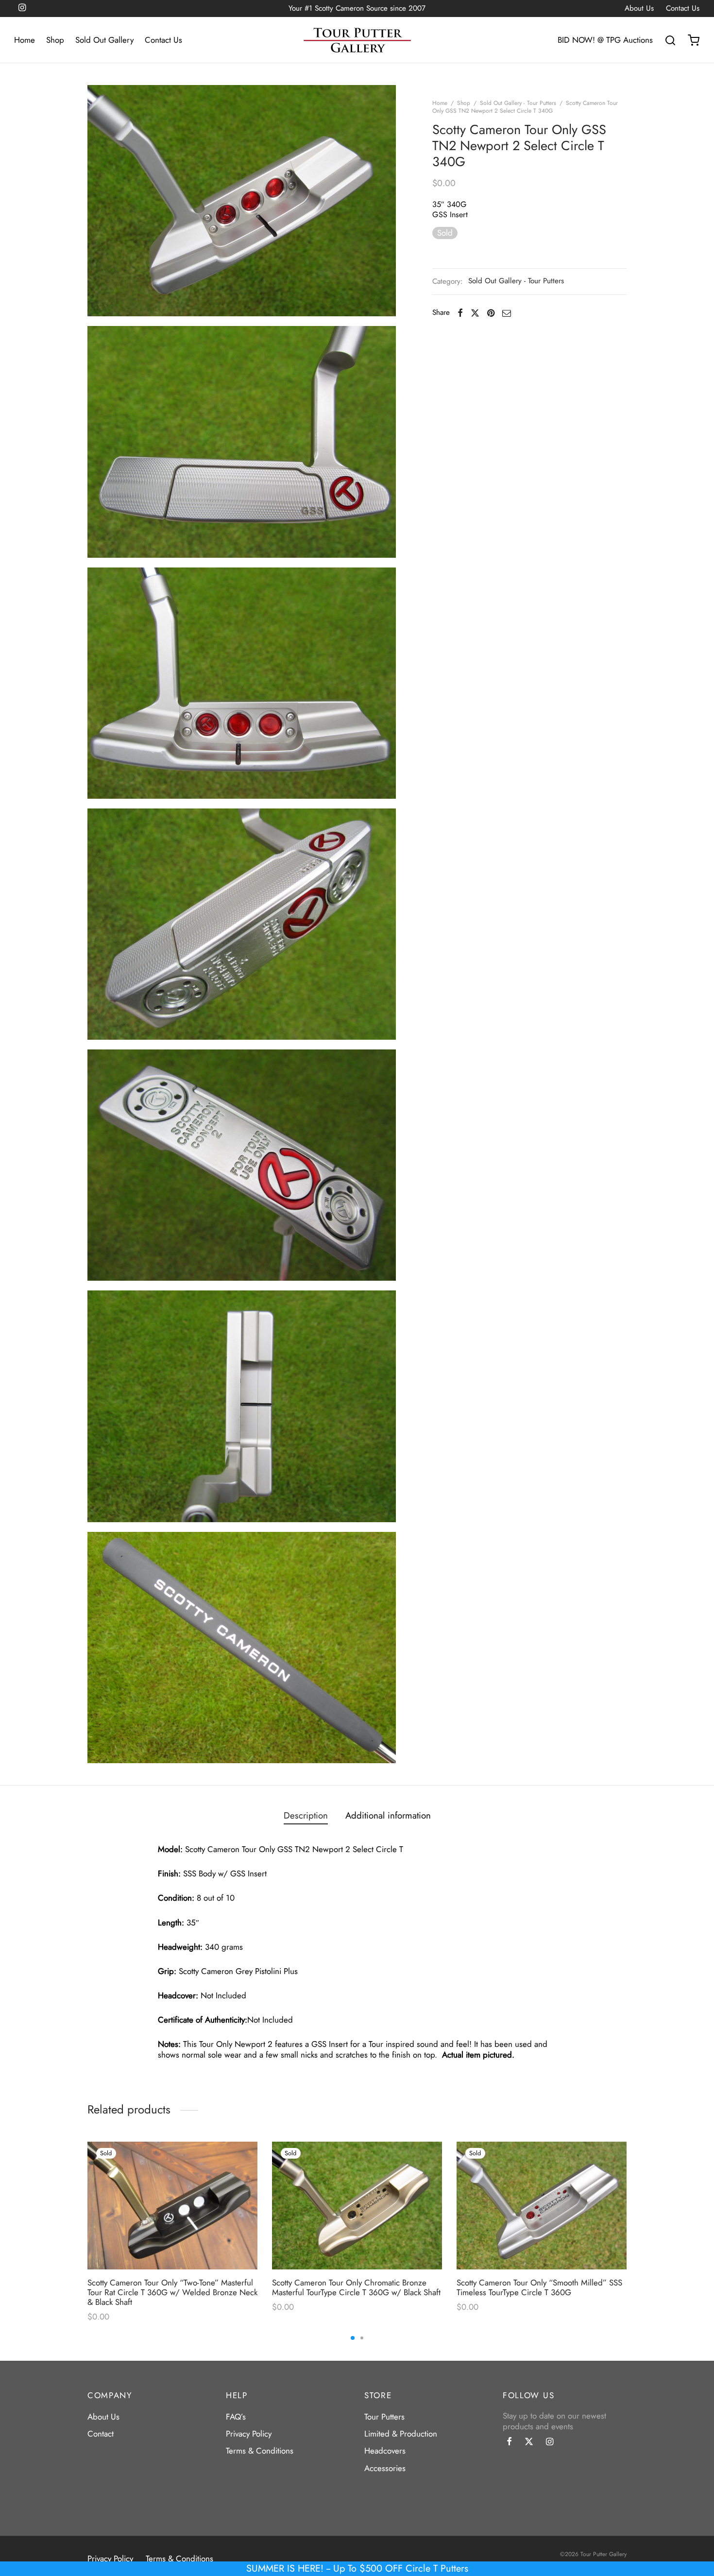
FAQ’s (236, 2417)
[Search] (670, 40)
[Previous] (85, 2210)
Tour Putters (384, 2417)
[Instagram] (550, 2442)
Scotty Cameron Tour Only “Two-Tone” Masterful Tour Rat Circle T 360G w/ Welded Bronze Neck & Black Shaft (172, 2293)
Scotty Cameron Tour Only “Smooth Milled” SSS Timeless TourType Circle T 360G (539, 2287)
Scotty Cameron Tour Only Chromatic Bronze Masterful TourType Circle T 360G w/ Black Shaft (356, 2287)
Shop (55, 40)
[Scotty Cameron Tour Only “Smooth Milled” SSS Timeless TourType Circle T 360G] (542, 2206)
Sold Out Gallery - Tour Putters (518, 103)
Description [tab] (306, 1815)
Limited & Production (401, 2434)
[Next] (629, 2210)
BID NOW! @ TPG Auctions (605, 40)
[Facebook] (460, 313)
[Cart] (694, 40)
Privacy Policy (249, 2434)
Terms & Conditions (260, 2451)
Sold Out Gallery (104, 40)
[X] (475, 313)
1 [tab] (353, 2338)
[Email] (507, 313)
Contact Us (683, 9)
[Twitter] (529, 2442)
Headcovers (385, 2451)
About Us (639, 9)
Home (25, 40)
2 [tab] (362, 2338)
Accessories (385, 2468)
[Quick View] (240, 2179)
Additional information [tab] (388, 1815)
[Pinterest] (491, 313)
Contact (101, 2434)
